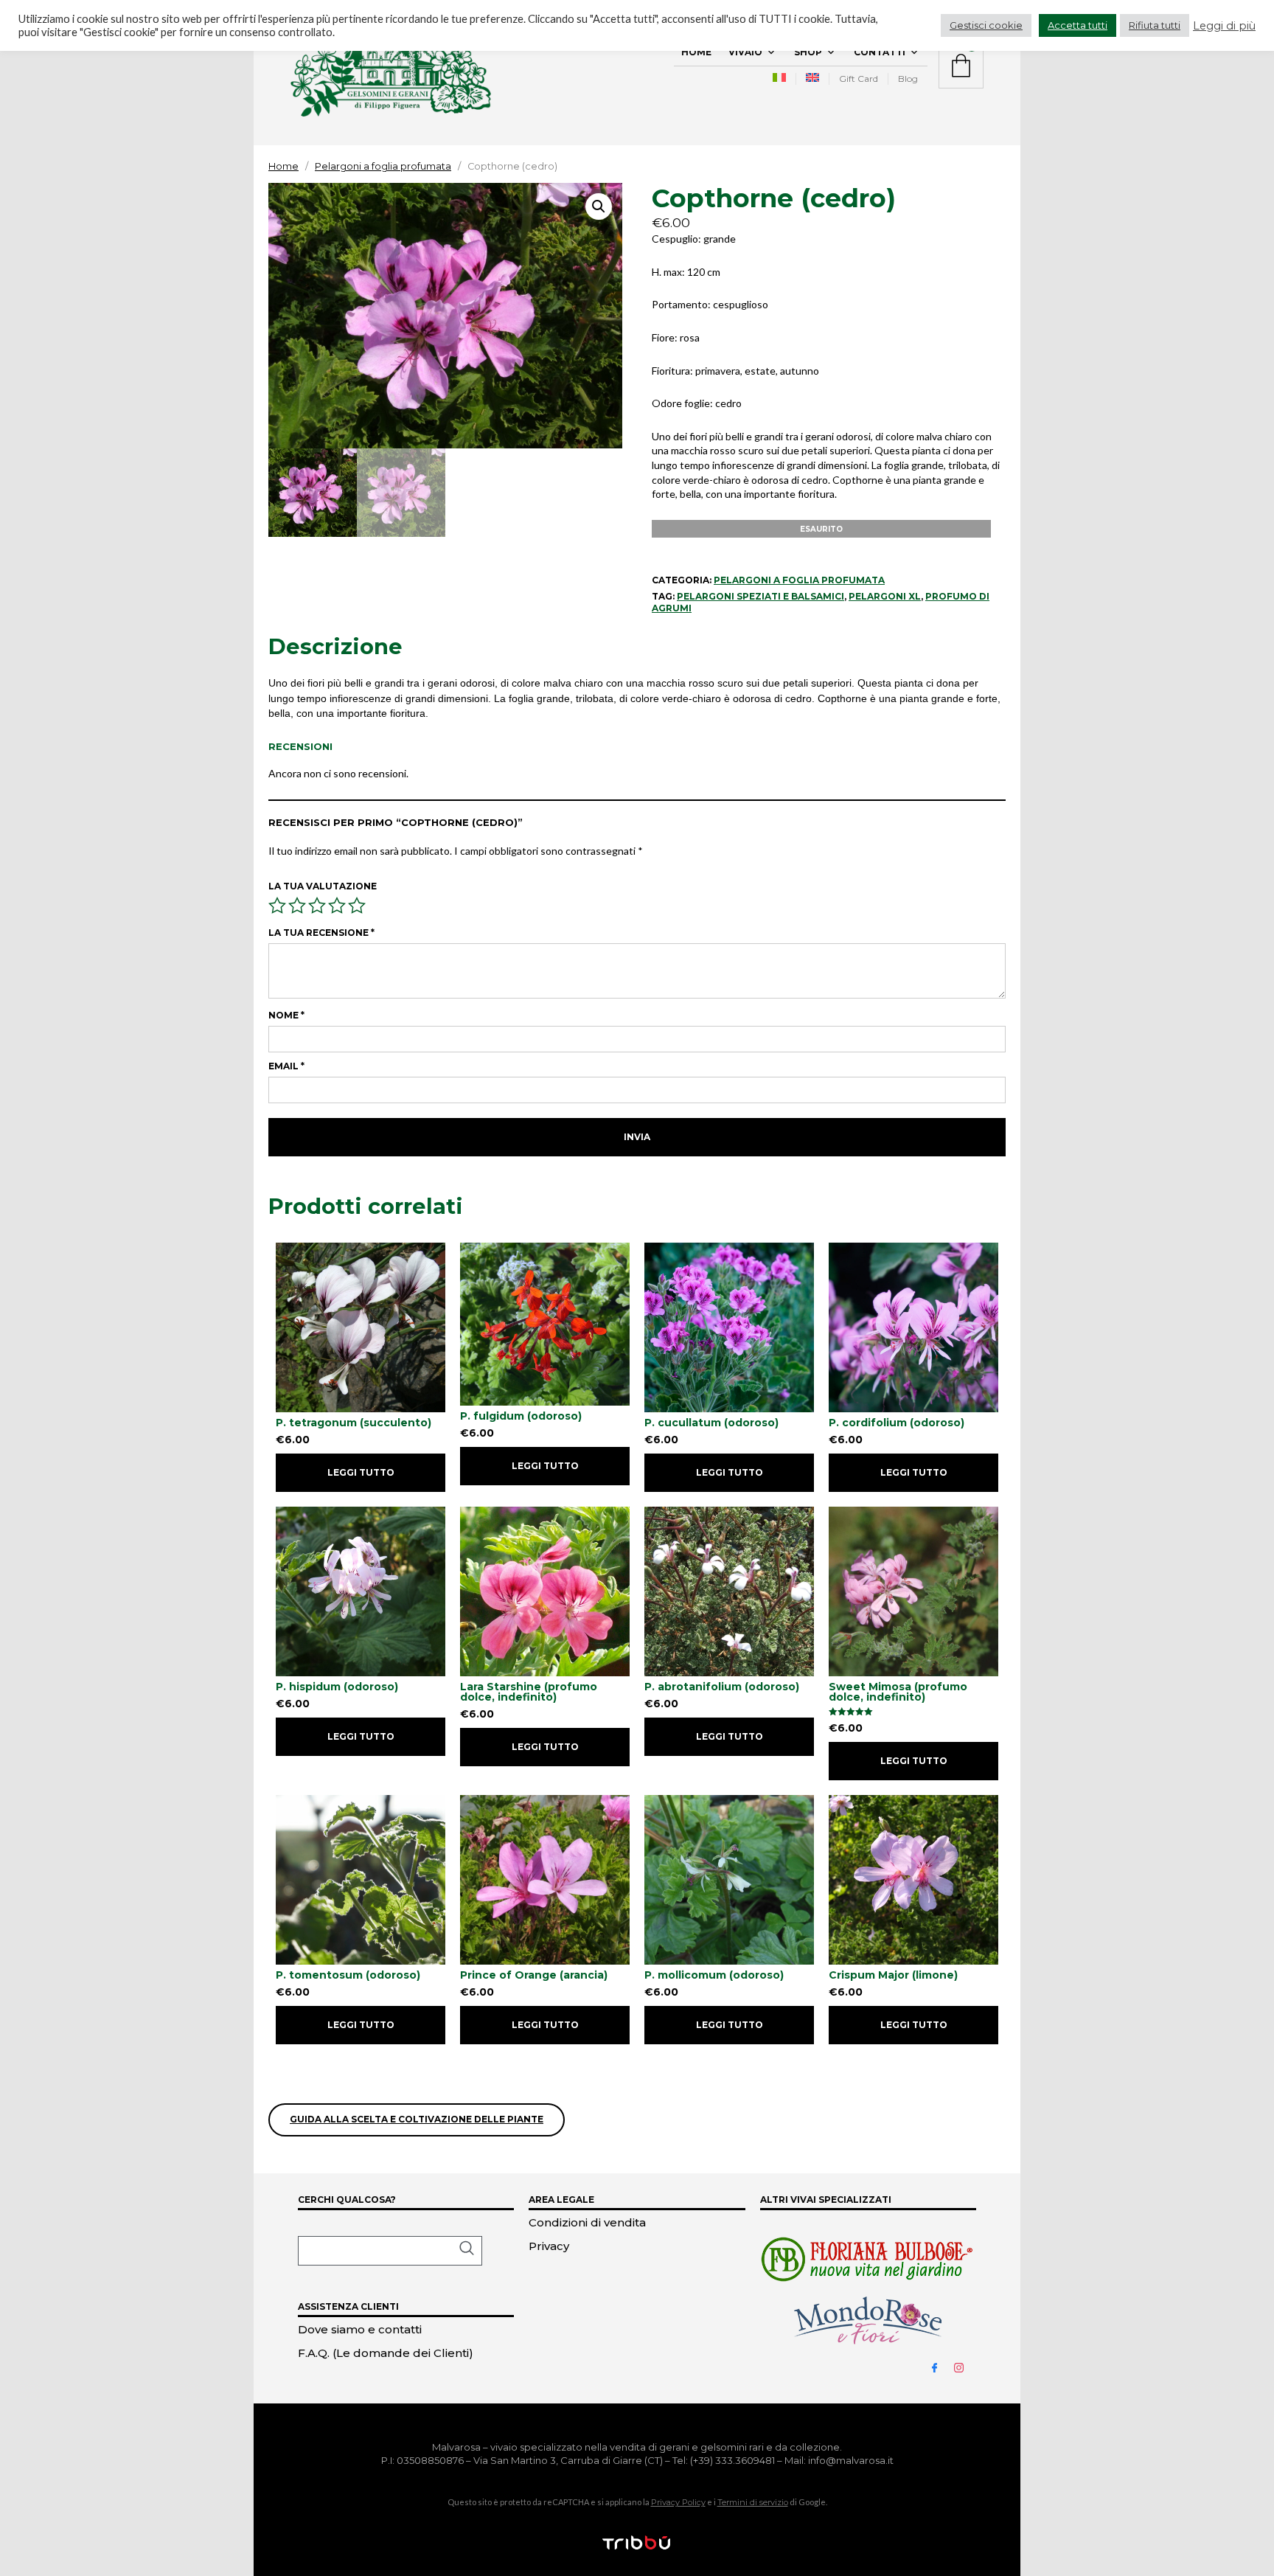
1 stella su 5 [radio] (277, 906)
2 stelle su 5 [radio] (297, 906)
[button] (599, 206)
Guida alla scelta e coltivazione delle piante (417, 2119)
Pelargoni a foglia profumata (383, 166)
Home (696, 52)
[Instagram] (965, 2367)
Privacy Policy (678, 2502)
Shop (808, 52)
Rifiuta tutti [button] (1155, 25)
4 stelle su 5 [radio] (337, 906)
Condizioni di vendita (587, 2222)
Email (286, 1066)
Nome (286, 1015)
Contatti (880, 52)
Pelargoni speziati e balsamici (760, 596)
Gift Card (859, 79)
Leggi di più (1224, 26)
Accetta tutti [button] (1078, 25)
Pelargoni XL (885, 596)
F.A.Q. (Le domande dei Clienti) (386, 2353)
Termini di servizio (753, 2502)
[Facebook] (941, 2367)
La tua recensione (321, 933)
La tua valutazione (323, 886)
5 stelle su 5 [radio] (357, 906)
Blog (908, 79)
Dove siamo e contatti (360, 2329)
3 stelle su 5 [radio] (317, 906)
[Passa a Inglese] (812, 79)
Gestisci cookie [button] (986, 25)
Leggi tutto (361, 1472)
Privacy (549, 2246)
